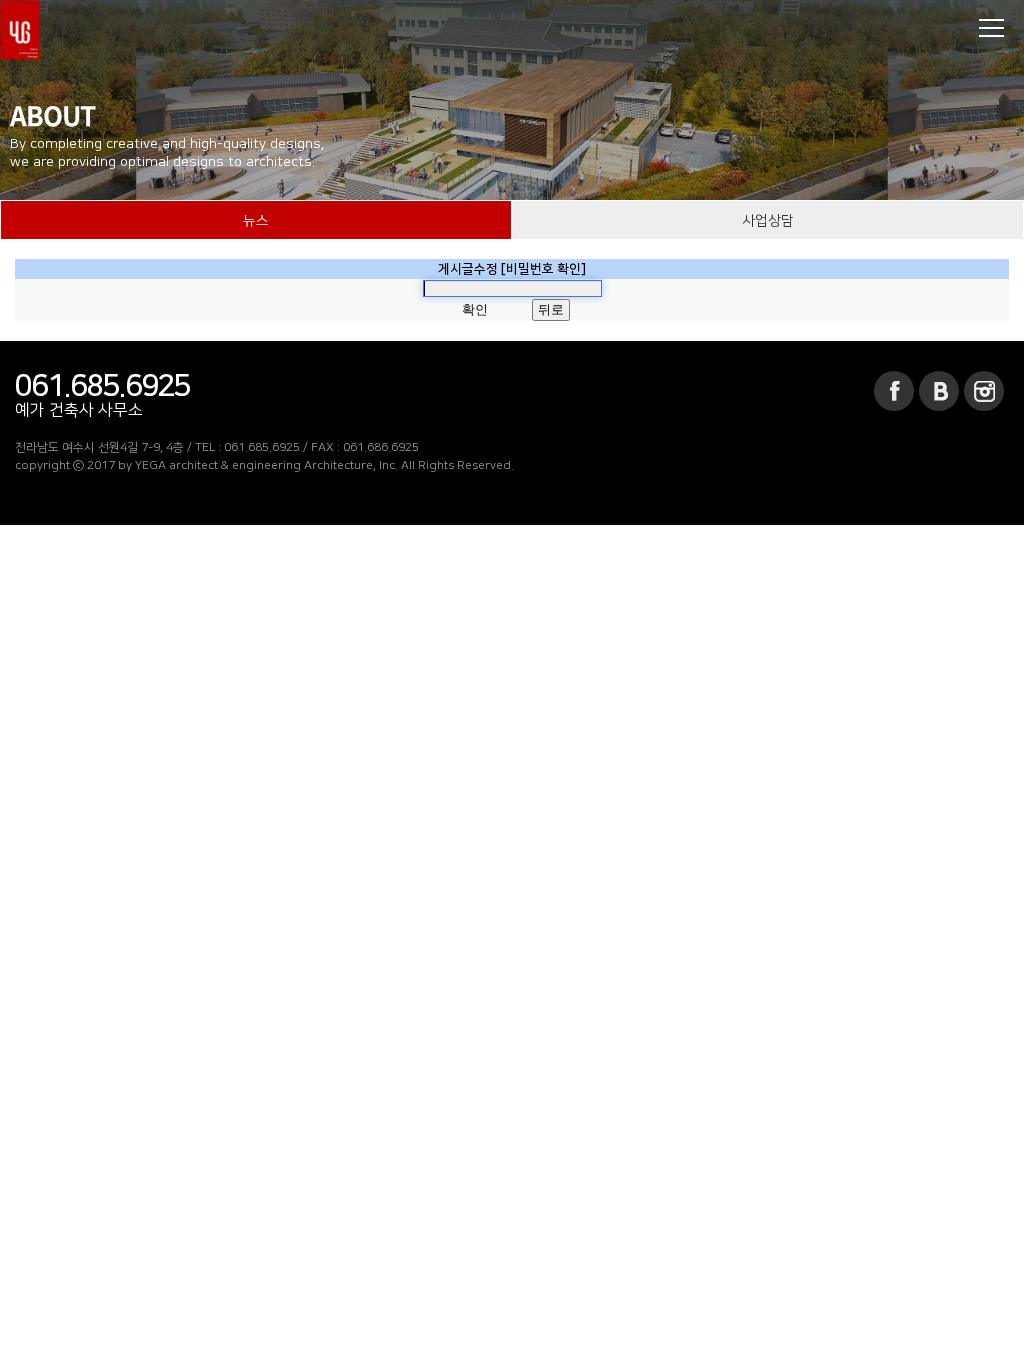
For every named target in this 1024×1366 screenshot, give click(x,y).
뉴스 (256, 221)
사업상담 (768, 221)
